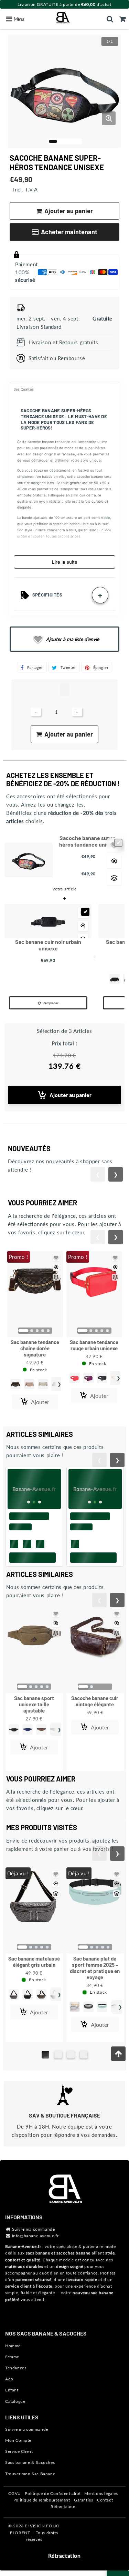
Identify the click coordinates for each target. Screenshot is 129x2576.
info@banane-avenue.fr (35, 2236)
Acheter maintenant (69, 232)
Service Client (19, 2451)
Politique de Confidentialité (52, 2493)
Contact (105, 2500)
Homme (13, 2346)
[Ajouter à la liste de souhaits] (56, 1258)
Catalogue (15, 2401)
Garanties (83, 2500)
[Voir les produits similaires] (114, 878)
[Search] (110, 19)
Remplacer (51, 1003)
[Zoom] (109, 118)
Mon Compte (18, 2440)
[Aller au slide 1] (45, 2055)
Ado (9, 2379)
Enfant (12, 2390)
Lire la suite (65, 562)
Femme (12, 2357)
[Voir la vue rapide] (114, 861)
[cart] (123, 19)
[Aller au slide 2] (58, 2055)
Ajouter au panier (71, 1095)
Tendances (16, 2368)
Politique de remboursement (42, 2500)
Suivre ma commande (34, 2229)
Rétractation (63, 2506)
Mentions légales (101, 2493)
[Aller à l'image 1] (53, 141)
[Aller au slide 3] (71, 2055)
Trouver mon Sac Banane (30, 2474)
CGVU (14, 2493)
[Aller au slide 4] (84, 2055)
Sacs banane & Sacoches (30, 2462)
